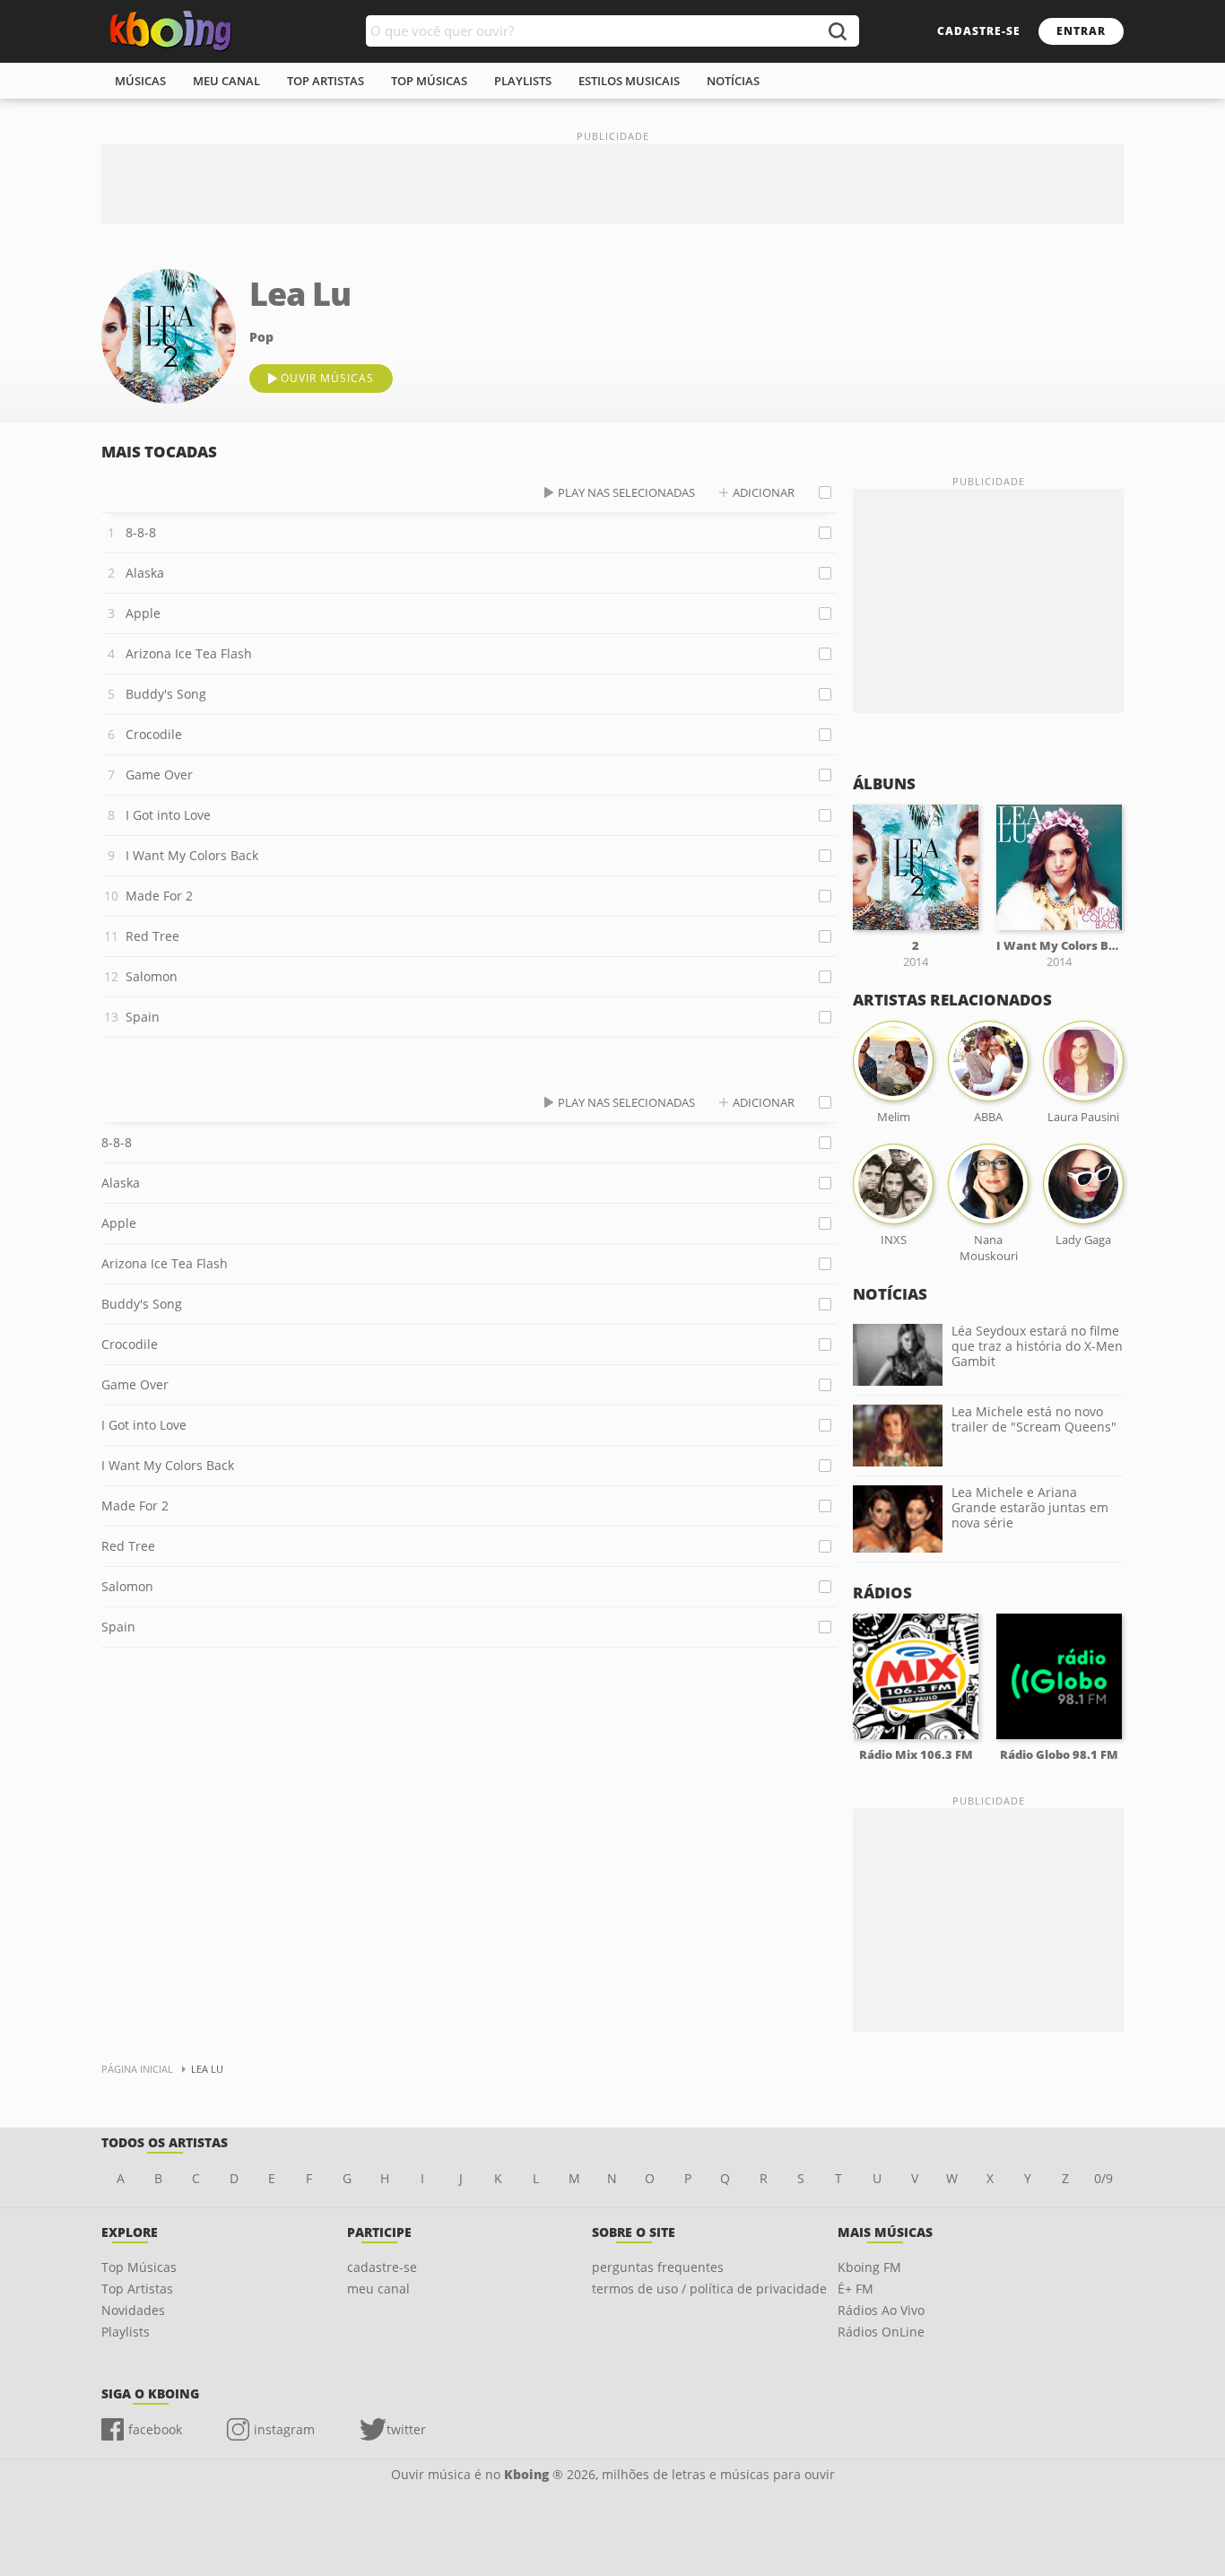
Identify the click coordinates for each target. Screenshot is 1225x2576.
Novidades (133, 2310)
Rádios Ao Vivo (881, 2310)
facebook (155, 2429)
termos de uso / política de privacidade (709, 2289)
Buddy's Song (166, 694)
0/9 (1103, 2178)
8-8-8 (141, 532)
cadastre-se (979, 31)
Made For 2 (159, 896)
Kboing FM (869, 2267)
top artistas (326, 81)
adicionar (764, 492)
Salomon (152, 976)
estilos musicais (629, 81)
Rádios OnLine (881, 2332)
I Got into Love (168, 815)
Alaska (145, 573)
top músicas (429, 81)
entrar (1081, 31)
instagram (284, 2429)
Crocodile (154, 734)
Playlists (126, 2332)
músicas (140, 81)
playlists (523, 81)
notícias (733, 81)
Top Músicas (139, 2267)
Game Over (159, 775)
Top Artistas (137, 2289)
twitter (406, 2429)
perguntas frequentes (658, 2267)
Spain (143, 1017)
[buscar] (837, 31)
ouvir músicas (327, 378)
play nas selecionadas (626, 492)
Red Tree (152, 936)
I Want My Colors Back (192, 855)
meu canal (226, 81)
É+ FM (856, 2289)
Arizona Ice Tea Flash (189, 653)
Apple (143, 613)
